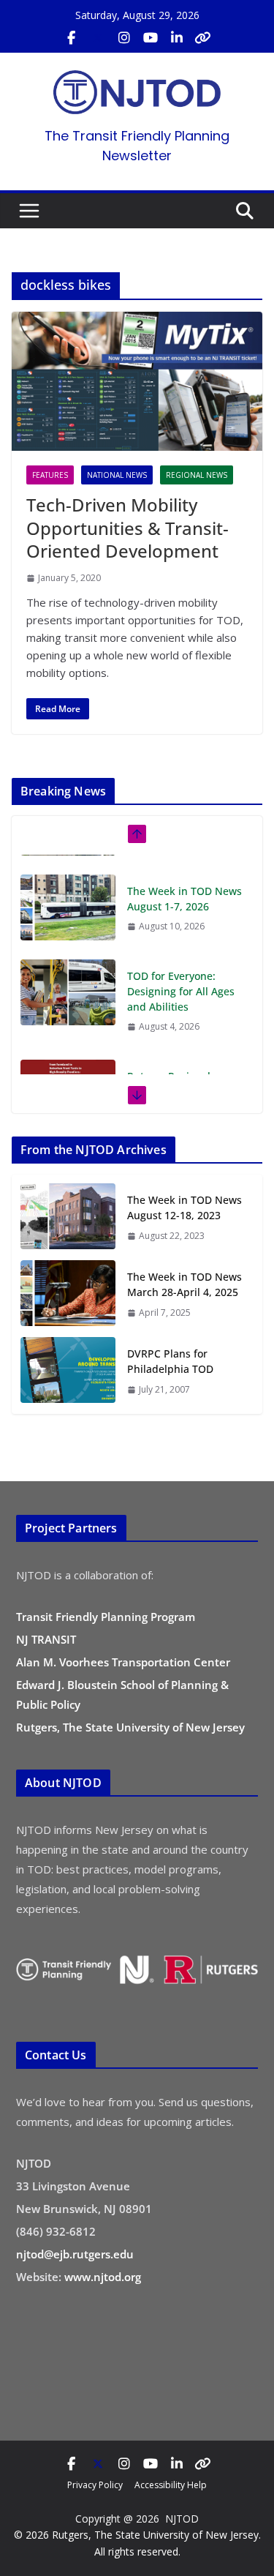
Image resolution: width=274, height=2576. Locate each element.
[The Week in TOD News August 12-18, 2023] (68, 1217)
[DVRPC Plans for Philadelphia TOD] (68, 1371)
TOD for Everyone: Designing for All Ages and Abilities (181, 971)
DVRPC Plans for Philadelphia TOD (170, 1361)
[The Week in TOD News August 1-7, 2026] (68, 888)
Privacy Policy (95, 2485)
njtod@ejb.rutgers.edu (75, 2254)
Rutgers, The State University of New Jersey (130, 1727)
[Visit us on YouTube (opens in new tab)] (151, 38)
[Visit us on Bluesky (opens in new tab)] (203, 38)
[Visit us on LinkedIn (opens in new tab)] (177, 38)
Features (50, 475)
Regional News (197, 475)
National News (117, 475)
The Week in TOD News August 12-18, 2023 (184, 1207)
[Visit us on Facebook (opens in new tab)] (72, 38)
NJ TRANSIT (46, 1639)
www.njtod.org (103, 2277)
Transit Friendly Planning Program (106, 1617)
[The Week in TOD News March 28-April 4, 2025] (68, 1294)
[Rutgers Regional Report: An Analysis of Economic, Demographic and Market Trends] (68, 1073)
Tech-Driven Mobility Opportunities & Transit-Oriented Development (128, 527)
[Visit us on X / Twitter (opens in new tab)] (98, 38)
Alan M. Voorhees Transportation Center (123, 1662)
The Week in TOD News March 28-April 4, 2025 (184, 1284)
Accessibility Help (171, 2485)
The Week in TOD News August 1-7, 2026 (184, 879)
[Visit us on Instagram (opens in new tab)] (124, 38)
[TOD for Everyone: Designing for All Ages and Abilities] (68, 973)
